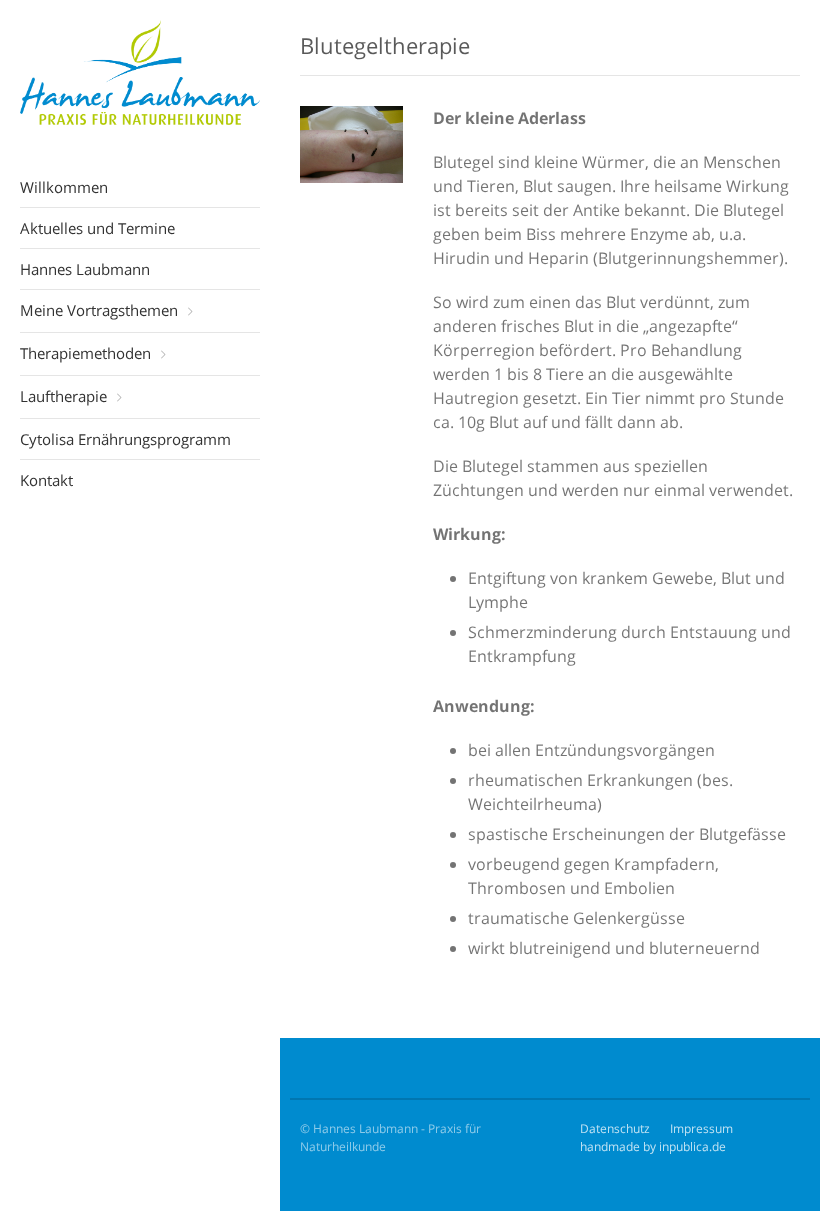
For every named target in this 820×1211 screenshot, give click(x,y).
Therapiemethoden (85, 353)
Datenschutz (615, 1128)
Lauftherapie (63, 396)
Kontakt (46, 480)
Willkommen (64, 187)
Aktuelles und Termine (97, 228)
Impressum (701, 1128)
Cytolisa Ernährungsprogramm (125, 439)
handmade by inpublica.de (653, 1146)
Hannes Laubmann (85, 269)
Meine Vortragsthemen (99, 310)
